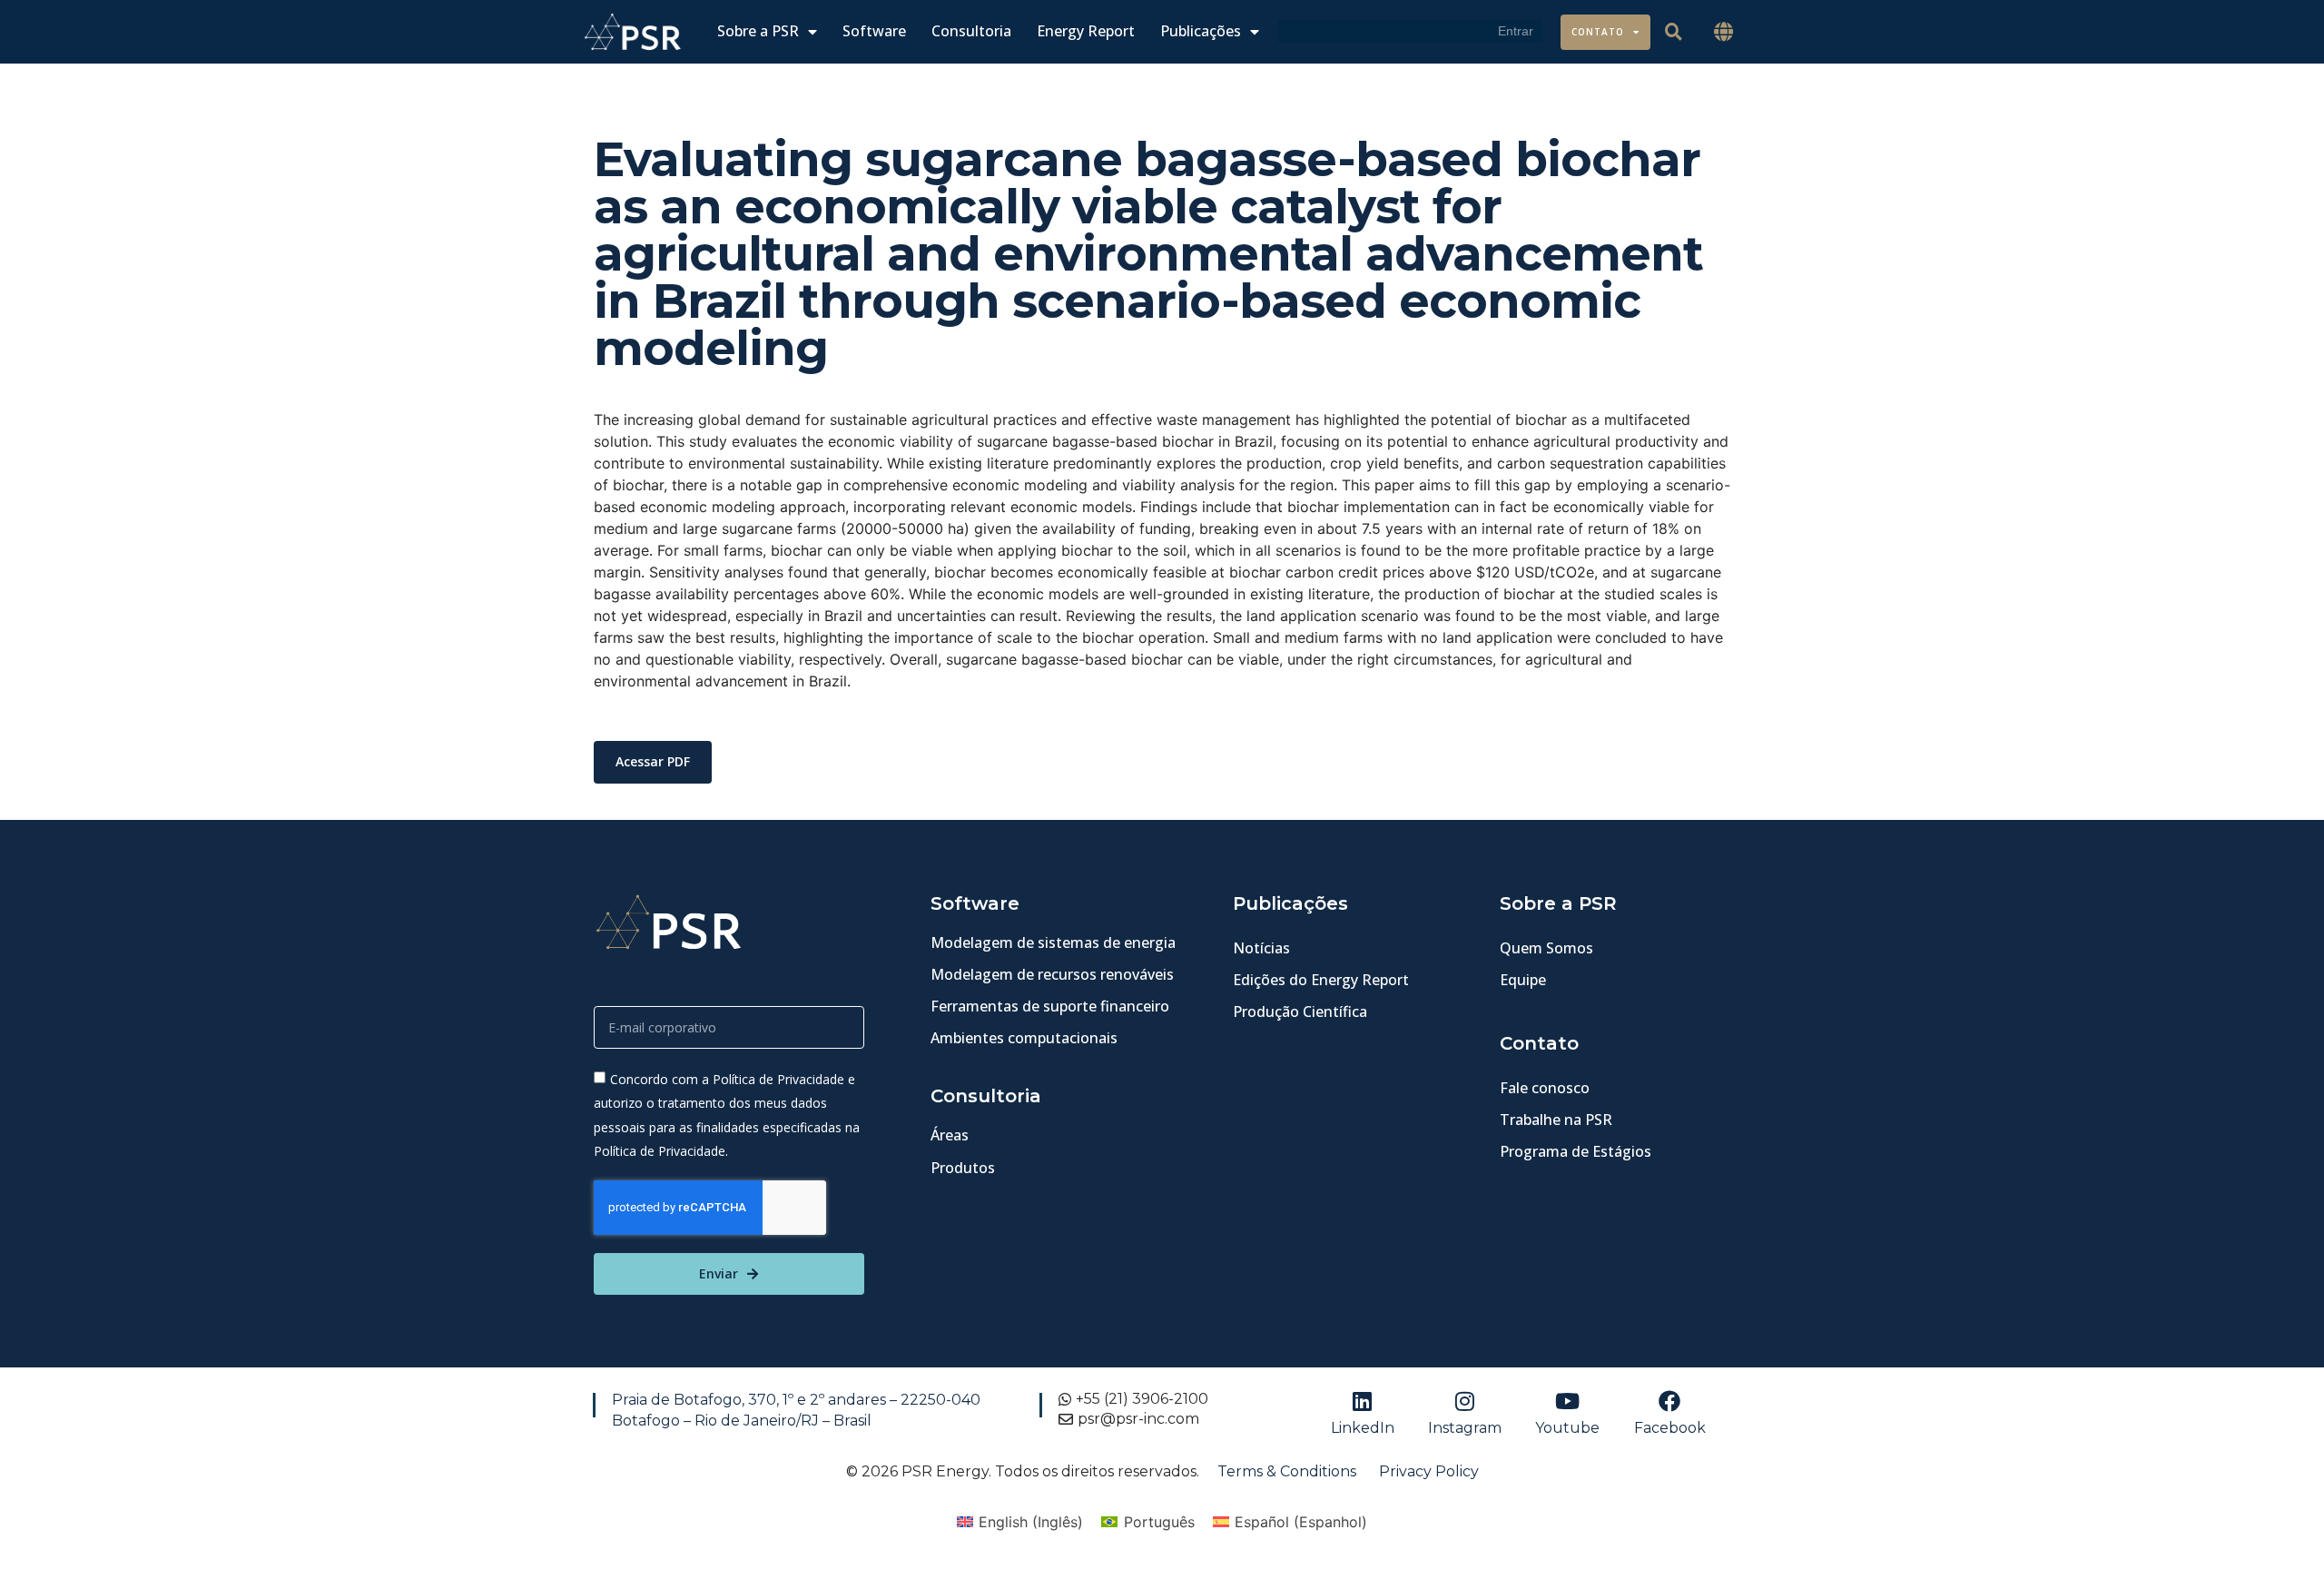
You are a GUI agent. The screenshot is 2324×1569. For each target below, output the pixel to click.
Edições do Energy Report (1321, 980)
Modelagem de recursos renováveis (1052, 974)
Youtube (1567, 1428)
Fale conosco (1545, 1088)
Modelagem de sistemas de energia (1053, 942)
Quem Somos (1546, 948)
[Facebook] (1669, 1401)
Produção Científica (1300, 1011)
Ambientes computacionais (1024, 1038)
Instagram (1465, 1428)
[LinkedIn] (1363, 1401)
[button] (1724, 32)
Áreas (950, 1135)
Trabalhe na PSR (1556, 1120)
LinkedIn (1363, 1428)
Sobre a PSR (758, 31)
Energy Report (1086, 31)
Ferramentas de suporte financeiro (1050, 1006)
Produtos (963, 1168)
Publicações (1201, 31)
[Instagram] (1465, 1401)
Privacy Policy (1429, 1471)
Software (874, 31)
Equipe (1523, 980)
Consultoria (971, 31)
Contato (1598, 32)
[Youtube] (1568, 1401)
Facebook (1670, 1428)
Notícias (1261, 948)
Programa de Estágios (1576, 1151)
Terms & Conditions (1287, 1471)
